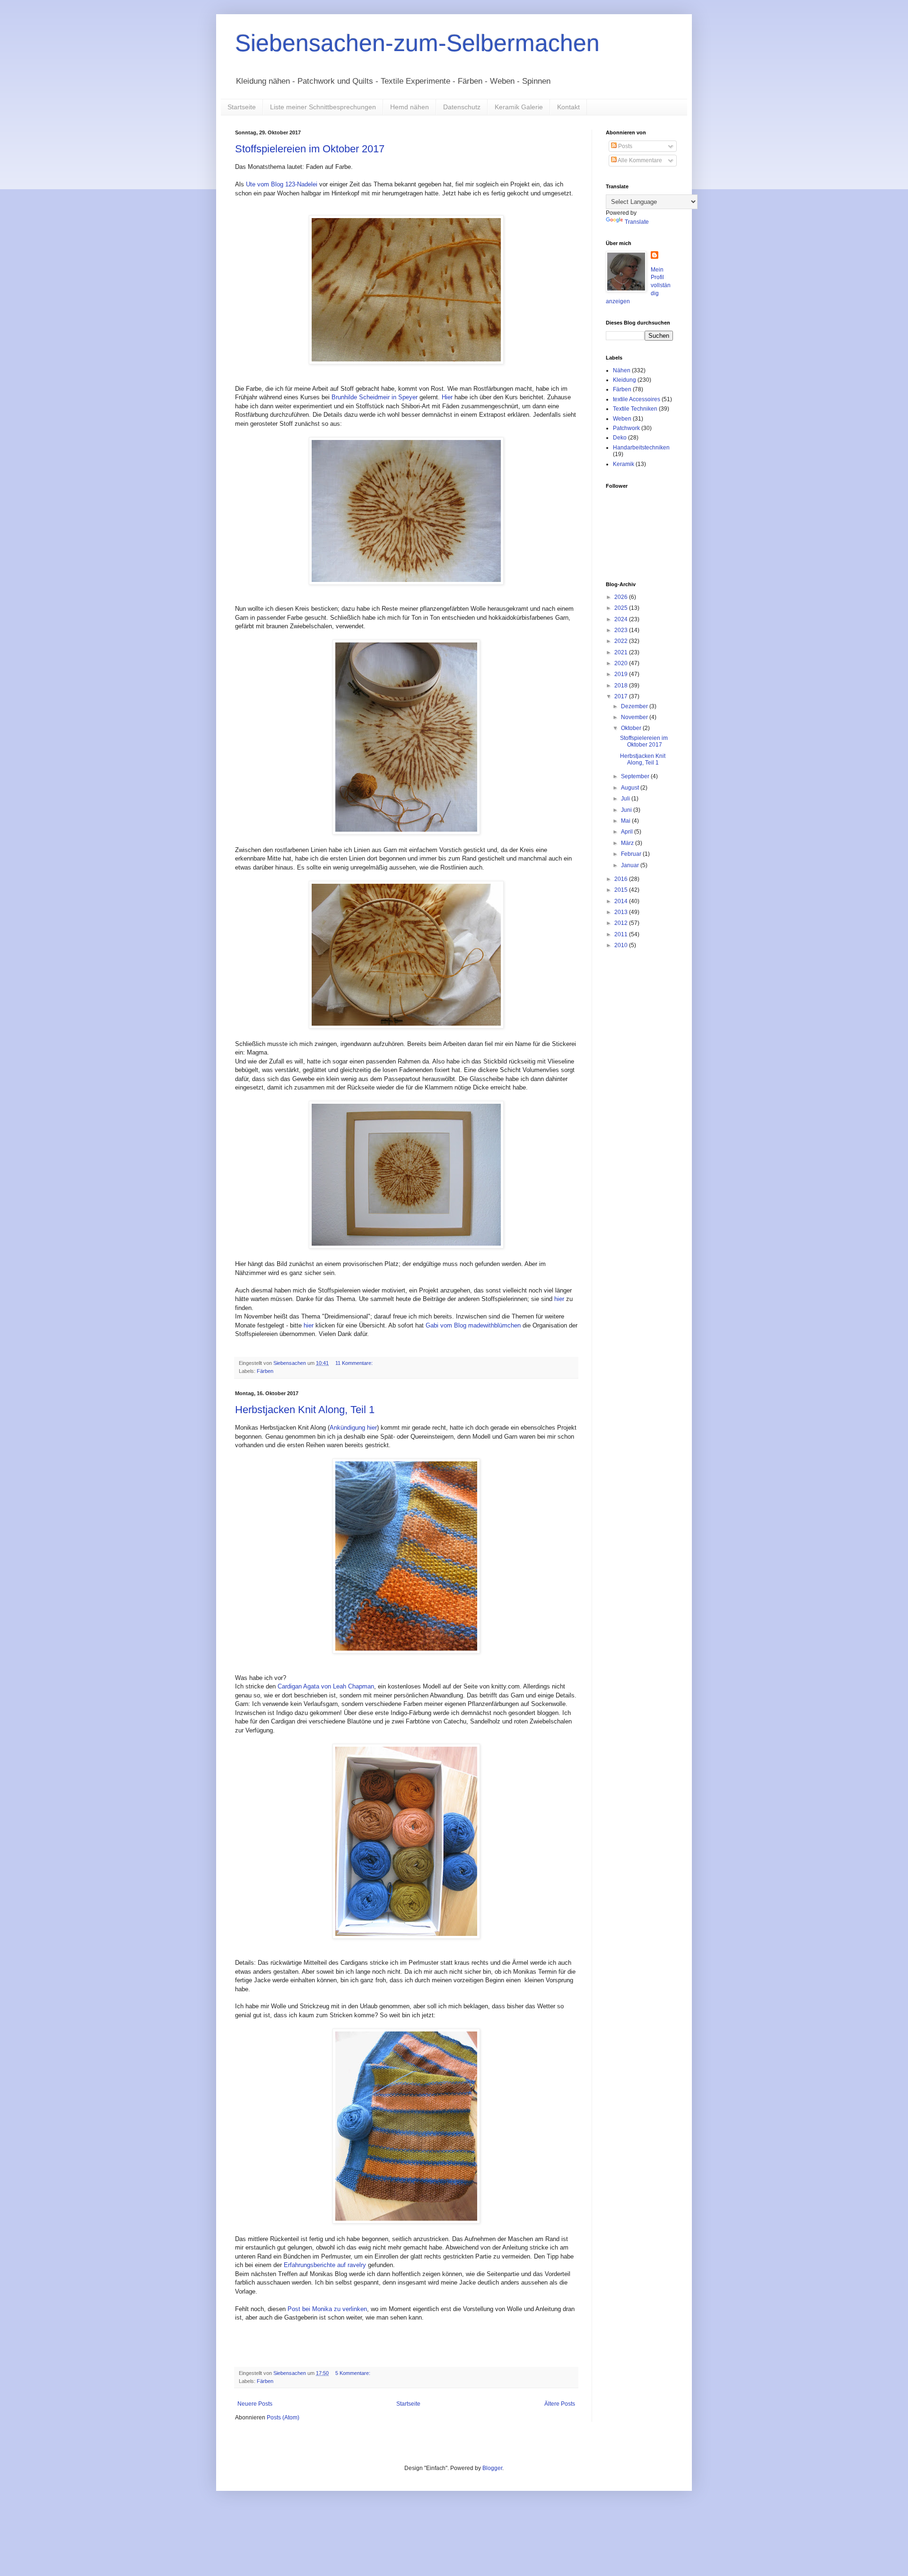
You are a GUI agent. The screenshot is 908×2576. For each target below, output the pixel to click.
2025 (622, 608)
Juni (627, 810)
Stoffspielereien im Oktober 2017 (310, 149)
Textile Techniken (635, 409)
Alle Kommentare (639, 160)
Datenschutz (462, 107)
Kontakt (568, 107)
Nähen (622, 370)
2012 (622, 923)
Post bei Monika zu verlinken (327, 2309)
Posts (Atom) (283, 2418)
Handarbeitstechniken (641, 448)
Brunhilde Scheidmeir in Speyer (375, 397)
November (635, 717)
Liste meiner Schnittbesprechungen (323, 107)
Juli (626, 799)
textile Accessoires (637, 399)
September (636, 776)
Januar (631, 865)
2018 (622, 686)
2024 (622, 619)
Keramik (624, 464)
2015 (622, 890)
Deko (620, 438)
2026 (622, 597)
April (628, 832)
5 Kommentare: (354, 2373)
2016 (622, 879)
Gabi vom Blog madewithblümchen (473, 1325)
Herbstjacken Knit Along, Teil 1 (305, 1410)
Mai (626, 821)
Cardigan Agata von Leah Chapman (326, 1686)
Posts (624, 146)
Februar (632, 854)
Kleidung (624, 380)
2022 (622, 641)
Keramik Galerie (519, 107)
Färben (265, 1371)
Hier (447, 397)
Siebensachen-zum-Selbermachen (417, 43)
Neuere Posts (255, 2404)
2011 (622, 934)
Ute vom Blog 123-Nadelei (282, 184)
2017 (622, 696)
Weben (622, 419)
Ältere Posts (560, 2404)
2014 (622, 901)
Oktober (632, 728)
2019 (622, 674)
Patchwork (626, 428)
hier (559, 1299)
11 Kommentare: (355, 1363)
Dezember (635, 706)
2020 (622, 663)
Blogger (492, 2468)
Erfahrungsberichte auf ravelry (325, 2265)
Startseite (242, 107)
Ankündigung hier (353, 1428)
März (628, 843)
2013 (622, 912)
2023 (622, 630)
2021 (622, 652)
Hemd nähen (410, 107)
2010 (622, 945)
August (631, 788)
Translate (637, 222)
